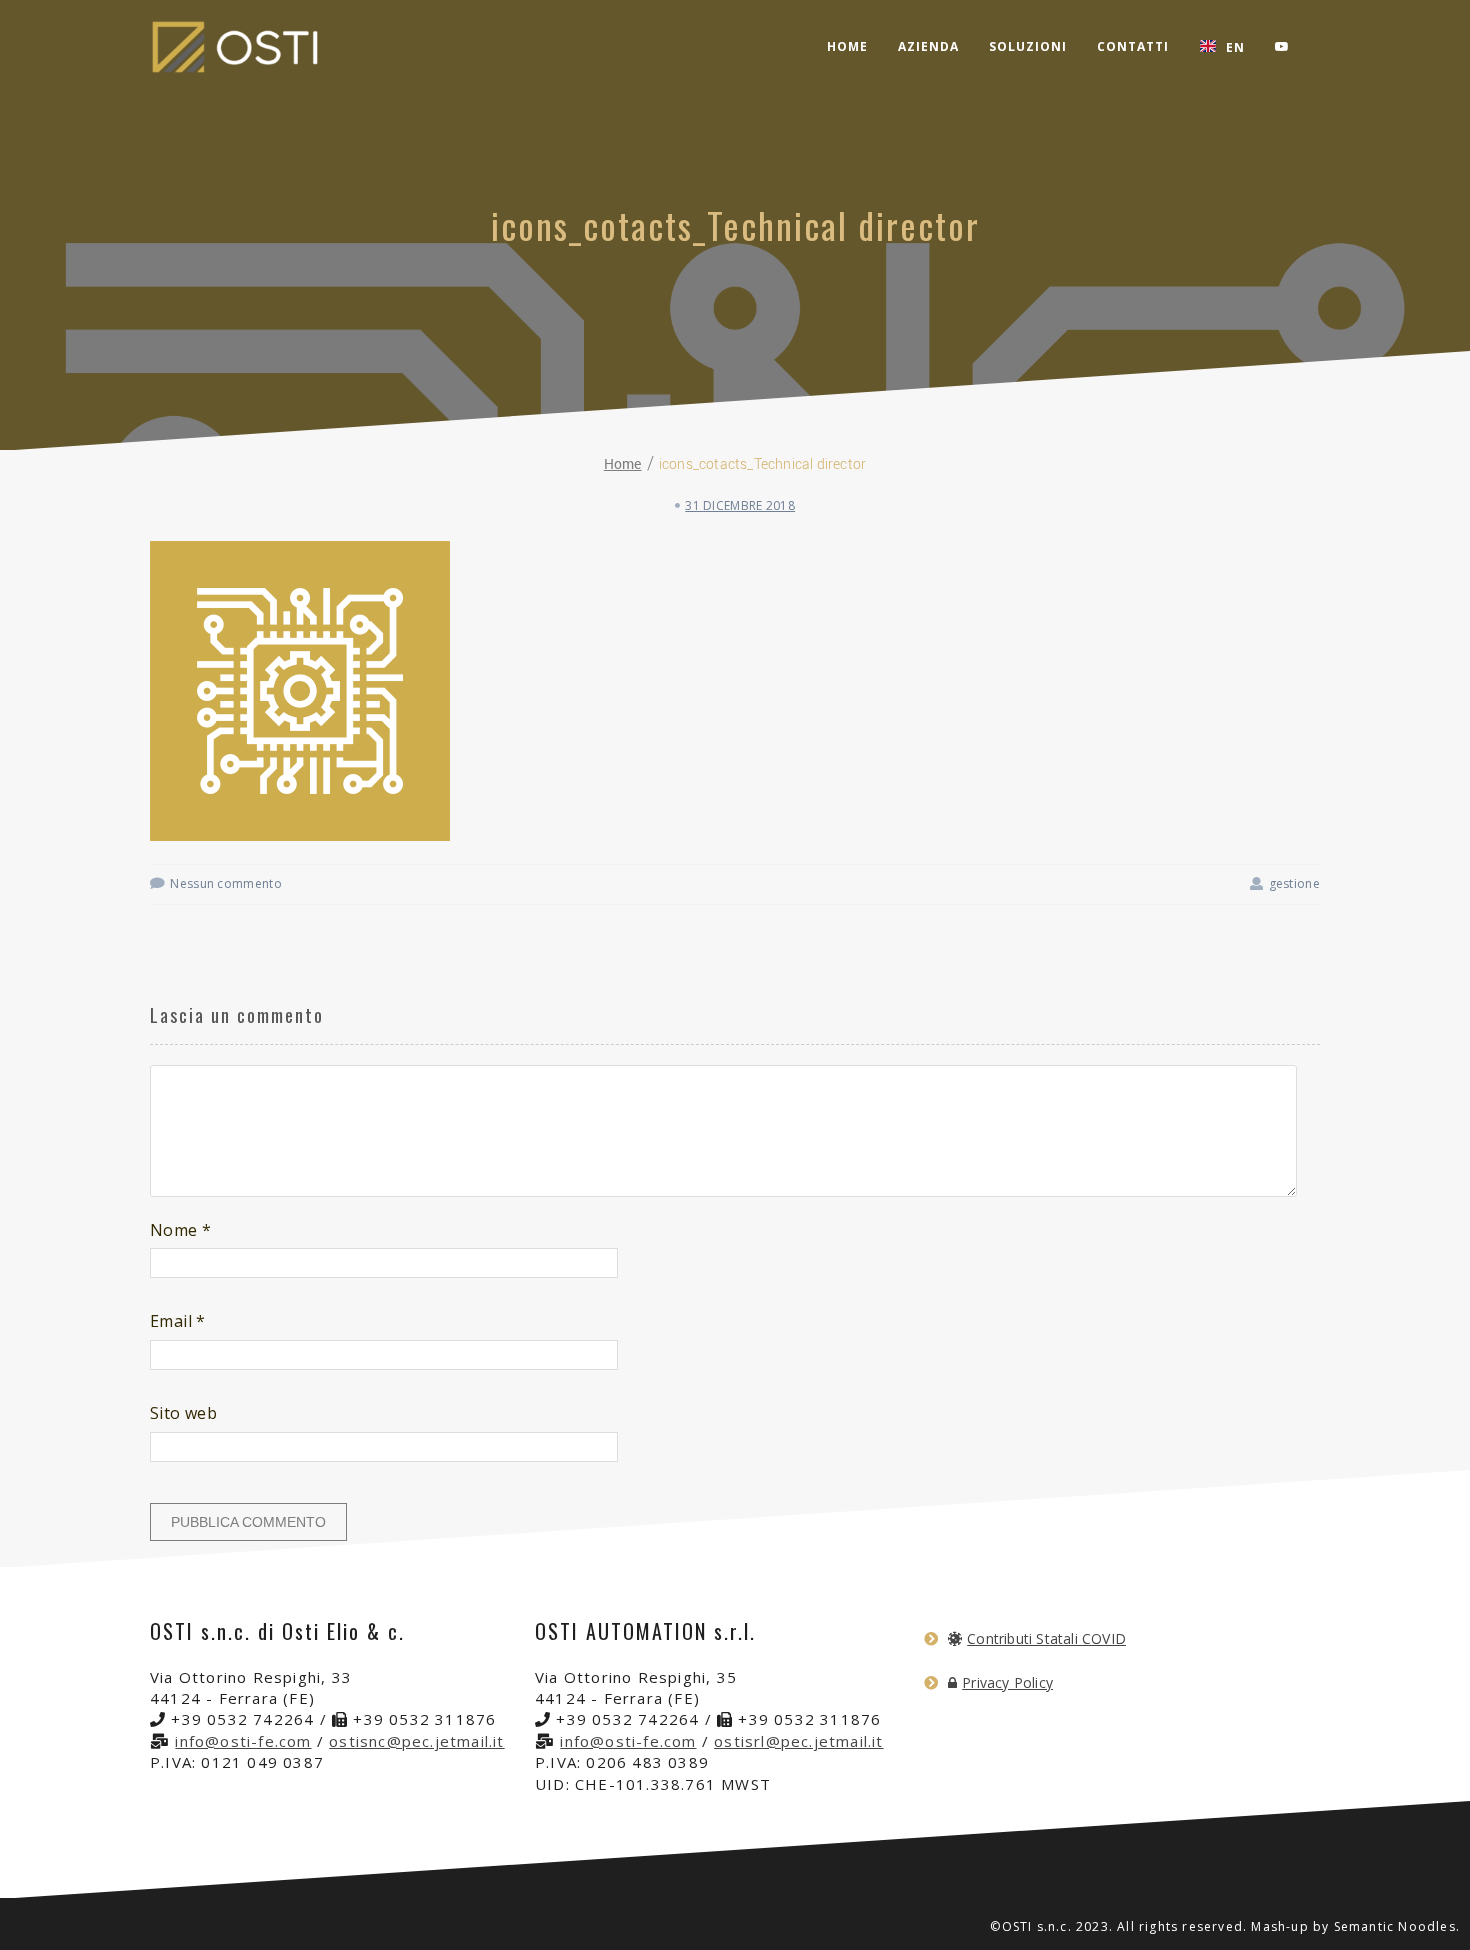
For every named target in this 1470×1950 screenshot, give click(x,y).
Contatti (1133, 46)
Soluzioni (1028, 46)
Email (178, 1321)
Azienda (928, 46)
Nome (180, 1230)
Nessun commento (226, 883)
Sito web (183, 1413)
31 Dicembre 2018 (740, 505)
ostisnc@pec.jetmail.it (416, 1741)
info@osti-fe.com (243, 1741)
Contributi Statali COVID (1046, 1638)
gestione (1294, 883)
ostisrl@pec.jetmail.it (798, 1741)
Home (847, 46)
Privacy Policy (1007, 1682)
